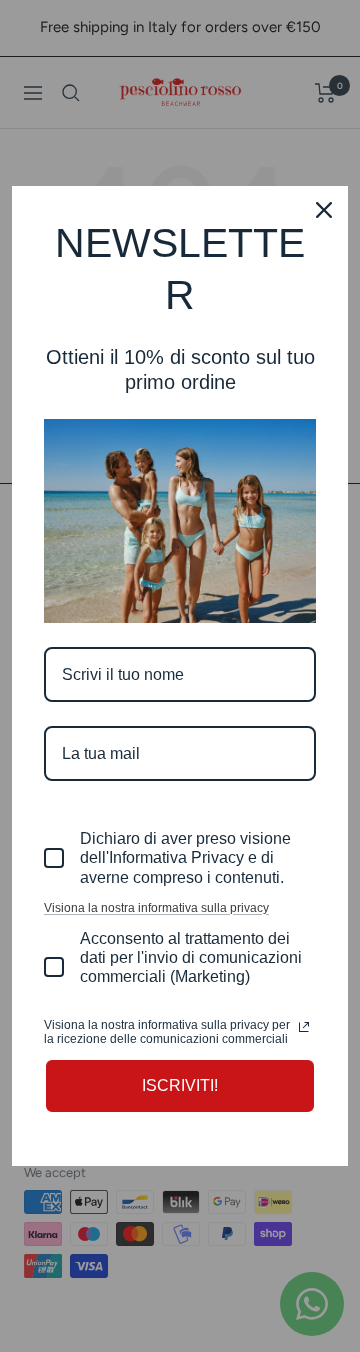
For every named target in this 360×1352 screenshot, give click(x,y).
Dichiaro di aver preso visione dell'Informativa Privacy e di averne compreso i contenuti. (185, 857)
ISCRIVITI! (180, 1085)
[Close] (324, 210)
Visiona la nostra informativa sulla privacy (156, 908)
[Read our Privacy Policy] (304, 1027)
